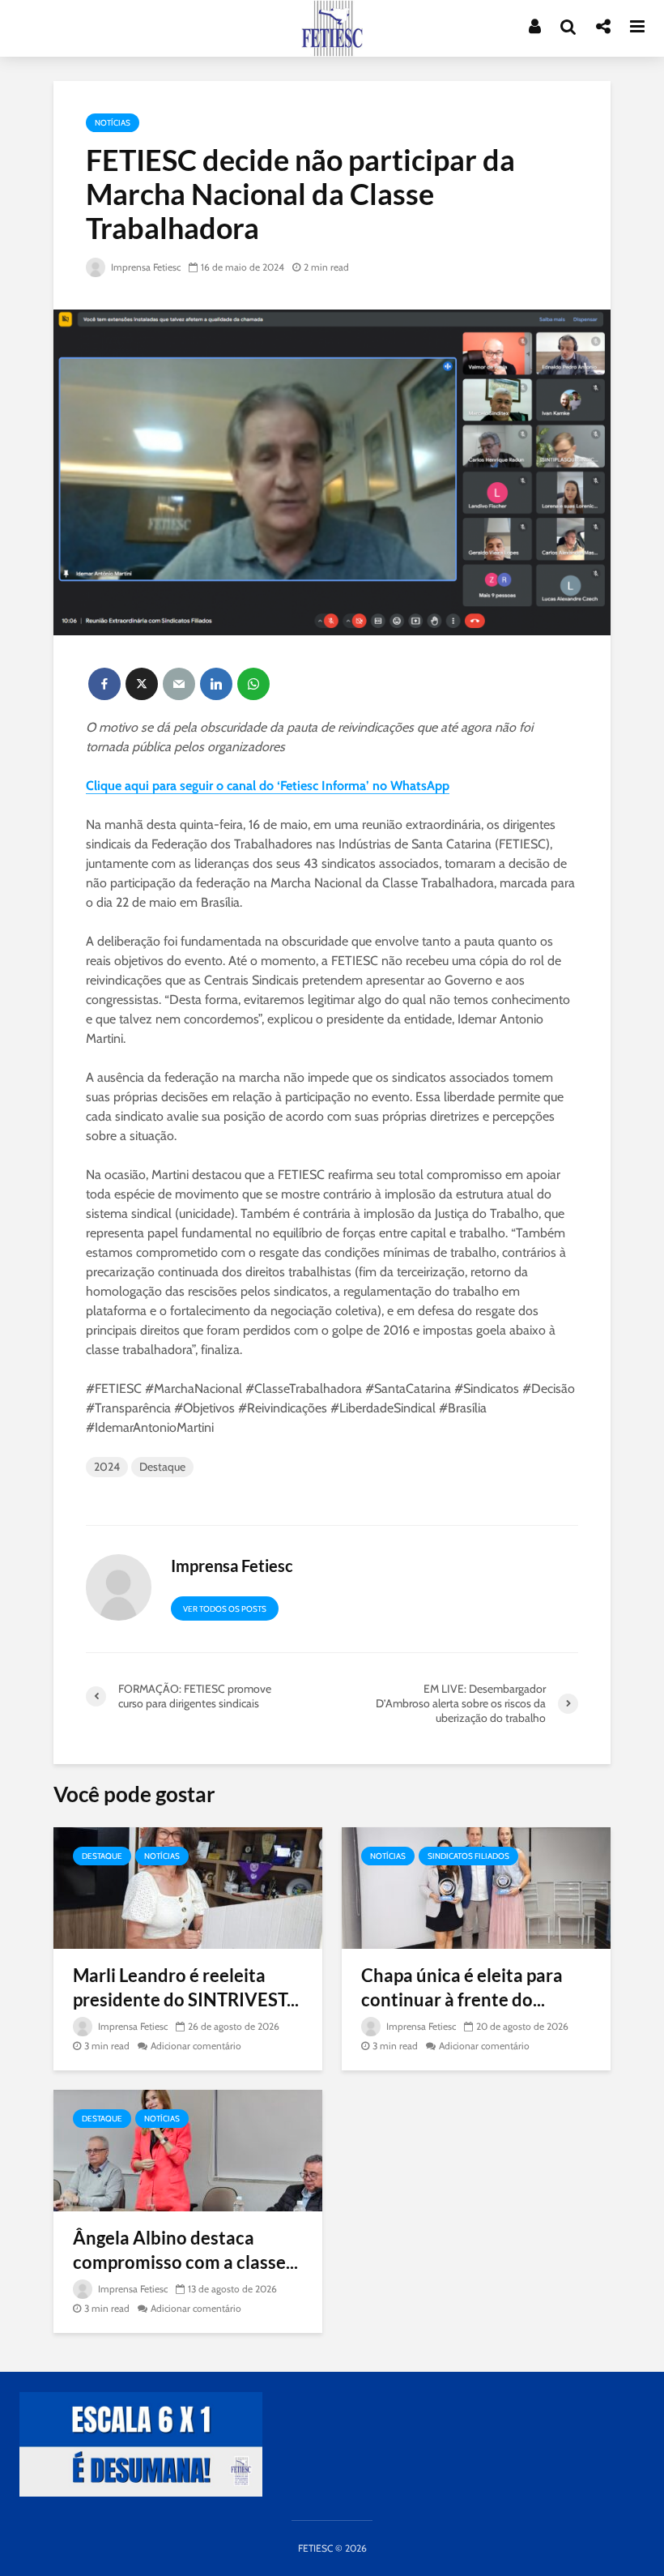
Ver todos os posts (225, 1609)
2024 (107, 1467)
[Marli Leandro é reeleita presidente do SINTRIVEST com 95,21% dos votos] (188, 1887)
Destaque (162, 1467)
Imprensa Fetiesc (145, 267)
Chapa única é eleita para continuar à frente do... (462, 1987)
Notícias (113, 123)
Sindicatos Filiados (468, 1856)
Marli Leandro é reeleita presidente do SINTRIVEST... (186, 1987)
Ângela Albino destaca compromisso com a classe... (185, 2250)
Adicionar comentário (196, 2046)
